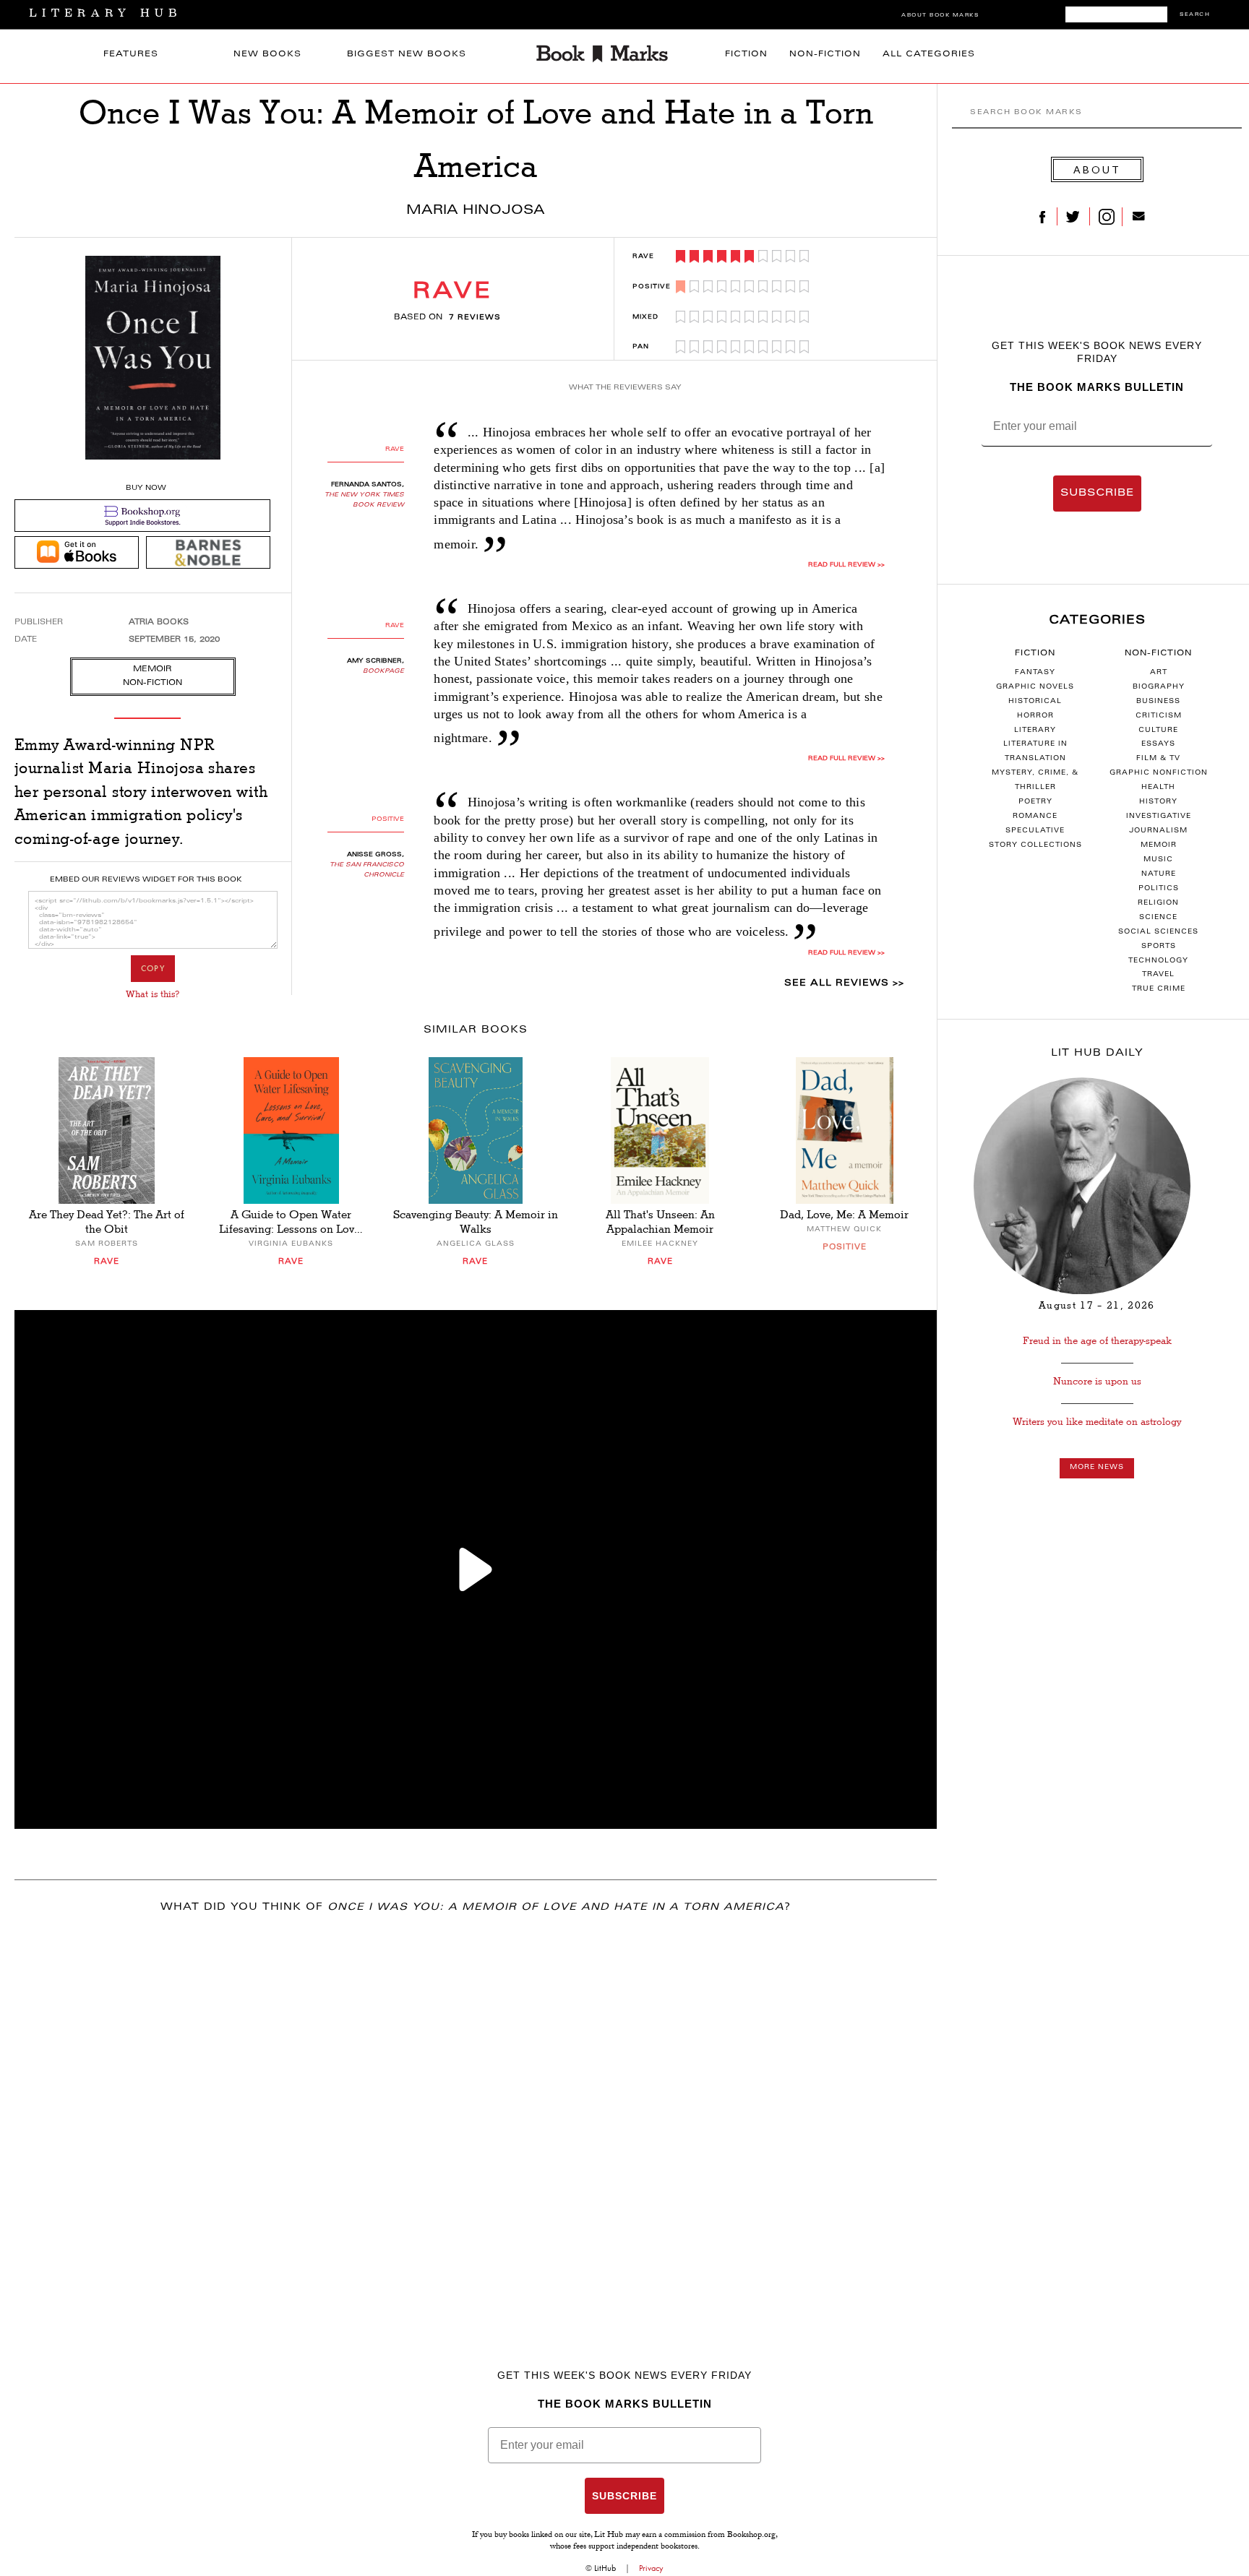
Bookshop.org (751, 2536)
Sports (1159, 947)
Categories (1097, 621)
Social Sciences (1158, 932)
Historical (1035, 702)
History (1158, 802)
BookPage (383, 671)
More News (1097, 1468)
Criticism (1159, 716)
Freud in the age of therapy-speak (1097, 1341)
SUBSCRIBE (1097, 494)
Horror (1035, 716)
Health (1158, 788)
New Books (267, 55)
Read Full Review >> (846, 565)
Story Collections (1035, 845)
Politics (1159, 889)
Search (1195, 15)
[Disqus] (476, 2116)
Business (1158, 702)
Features (131, 55)
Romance (1035, 817)
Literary (1035, 731)
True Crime (1159, 989)
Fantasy (1035, 673)
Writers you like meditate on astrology (1097, 1422)
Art (1159, 673)
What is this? (153, 994)
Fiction (746, 55)
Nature (1159, 874)
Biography (1159, 687)
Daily (1097, 1054)
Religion (1158, 903)
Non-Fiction (825, 55)
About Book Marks (940, 16)
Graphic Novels (1035, 687)
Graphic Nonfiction (1159, 773)
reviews (475, 318)
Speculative (1035, 831)
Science (1158, 918)
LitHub (605, 2568)
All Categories (929, 55)
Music (1158, 860)
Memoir (1159, 845)
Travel (1158, 975)
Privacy (651, 2568)
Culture (1158, 731)
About (1097, 169)
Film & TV (1158, 759)
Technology (1158, 961)
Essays (1158, 744)
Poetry (1035, 802)
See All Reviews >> (844, 983)
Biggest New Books (407, 55)
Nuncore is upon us (1097, 1381)
